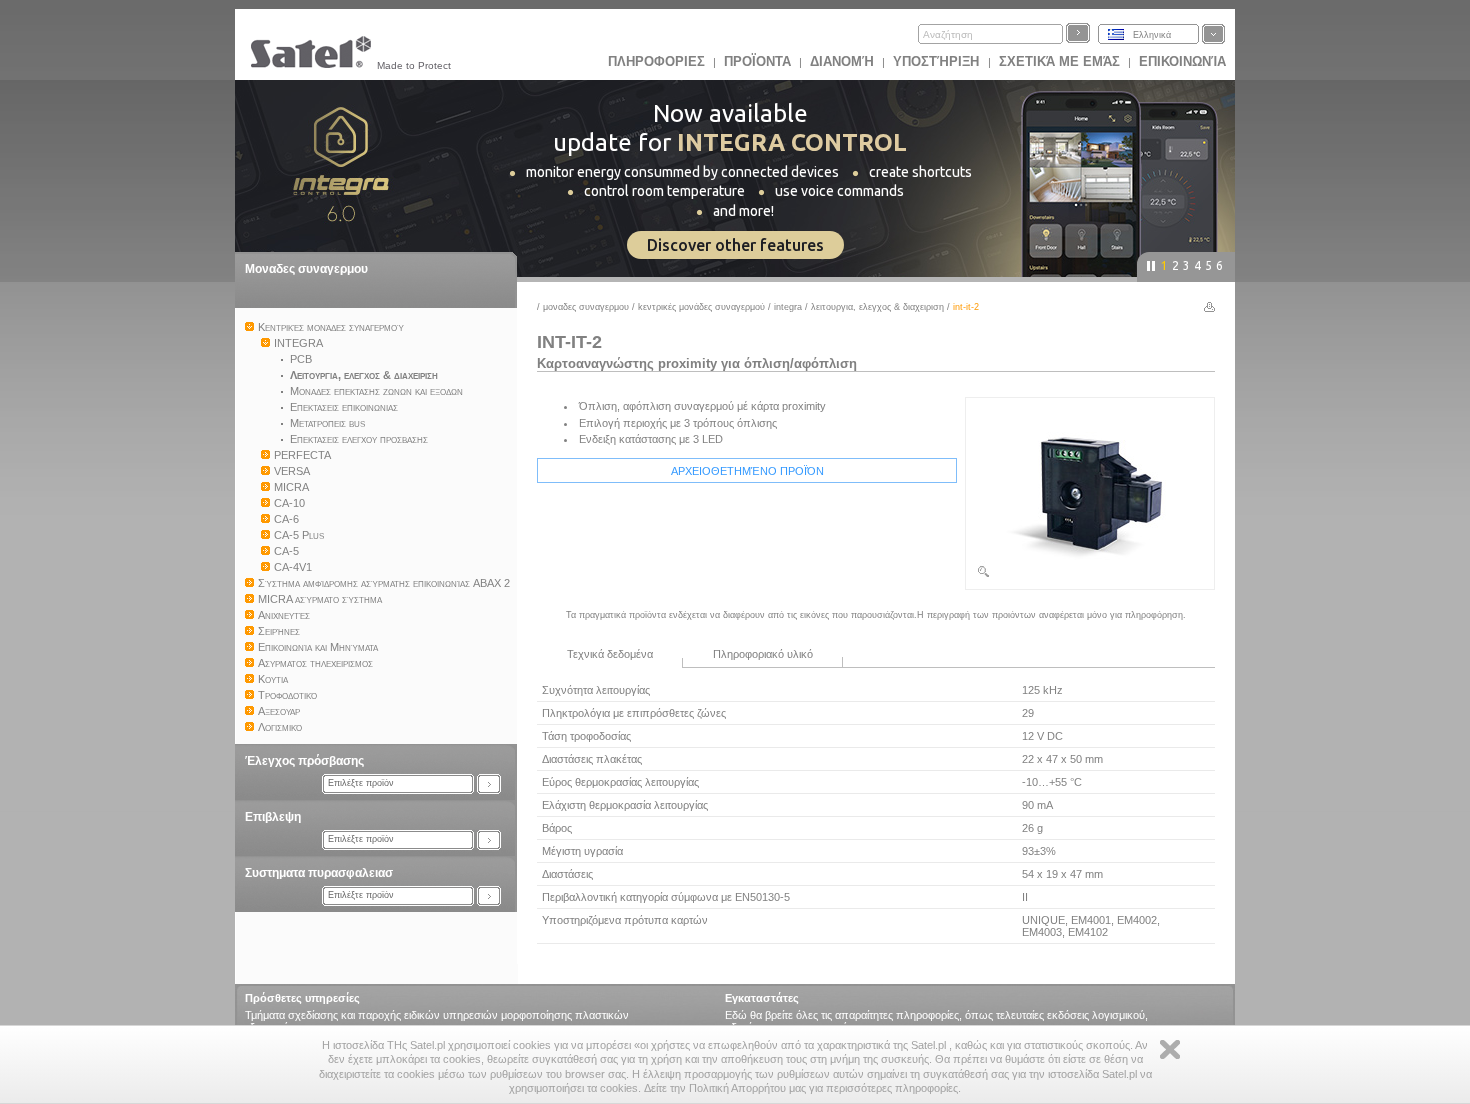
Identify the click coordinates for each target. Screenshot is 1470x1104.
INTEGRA (788, 307)
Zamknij (1170, 1049)
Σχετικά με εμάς (1059, 61)
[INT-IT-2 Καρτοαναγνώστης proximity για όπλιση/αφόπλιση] (1090, 575)
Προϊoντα (757, 61)
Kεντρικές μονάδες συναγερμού (701, 307)
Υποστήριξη (938, 61)
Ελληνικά (1152, 35)
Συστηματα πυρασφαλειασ (319, 873)
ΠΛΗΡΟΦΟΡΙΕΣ (656, 61)
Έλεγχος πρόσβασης (304, 761)
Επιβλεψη (273, 817)
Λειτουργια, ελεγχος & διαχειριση (879, 307)
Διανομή (842, 61)
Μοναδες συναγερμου (306, 269)
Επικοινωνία (1182, 61)
